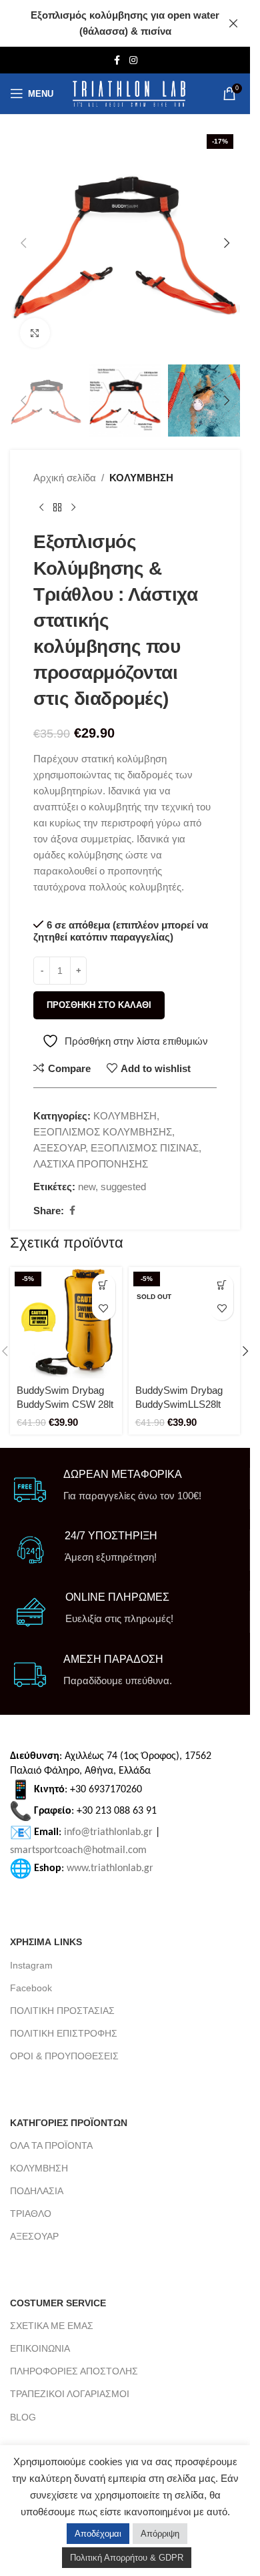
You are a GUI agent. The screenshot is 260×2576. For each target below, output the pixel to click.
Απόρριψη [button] (160, 2534)
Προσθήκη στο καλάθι (99, 1005)
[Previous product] (41, 507)
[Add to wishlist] (104, 1309)
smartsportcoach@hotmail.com (78, 1850)
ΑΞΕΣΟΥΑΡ (59, 1148)
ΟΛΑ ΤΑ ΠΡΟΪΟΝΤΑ (51, 2145)
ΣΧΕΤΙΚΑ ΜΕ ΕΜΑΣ (52, 2326)
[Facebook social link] (117, 60)
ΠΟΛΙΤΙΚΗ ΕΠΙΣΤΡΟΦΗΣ (64, 2033)
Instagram (31, 1965)
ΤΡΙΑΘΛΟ (31, 2214)
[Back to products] (57, 507)
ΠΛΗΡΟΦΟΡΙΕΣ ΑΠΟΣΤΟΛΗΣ (74, 2371)
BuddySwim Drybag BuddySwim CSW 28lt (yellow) (65, 1404)
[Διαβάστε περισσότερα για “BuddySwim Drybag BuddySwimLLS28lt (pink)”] (222, 1285)
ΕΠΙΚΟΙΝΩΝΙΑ (40, 2348)
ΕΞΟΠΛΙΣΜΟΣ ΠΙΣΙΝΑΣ (145, 1148)
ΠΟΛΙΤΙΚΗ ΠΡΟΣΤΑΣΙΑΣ (62, 2011)
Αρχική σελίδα (65, 478)
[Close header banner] (233, 23)
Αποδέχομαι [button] (98, 2534)
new (87, 1187)
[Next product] (73, 507)
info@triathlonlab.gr (108, 1832)
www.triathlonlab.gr (110, 1868)
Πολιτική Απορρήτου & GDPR (127, 2558)
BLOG (23, 2417)
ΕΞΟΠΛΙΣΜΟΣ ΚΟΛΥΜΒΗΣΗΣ (103, 1132)
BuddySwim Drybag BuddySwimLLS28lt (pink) (179, 1404)
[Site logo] (129, 94)
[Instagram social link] (133, 60)
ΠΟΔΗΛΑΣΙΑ (37, 2191)
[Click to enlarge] (35, 333)
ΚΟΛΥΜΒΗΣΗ (141, 478)
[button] (23, 243)
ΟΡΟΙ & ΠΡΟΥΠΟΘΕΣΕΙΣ (64, 2056)
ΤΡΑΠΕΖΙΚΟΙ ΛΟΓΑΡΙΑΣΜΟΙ (70, 2394)
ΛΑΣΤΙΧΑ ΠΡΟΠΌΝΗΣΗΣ (91, 1164)
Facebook (31, 1988)
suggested (123, 1187)
